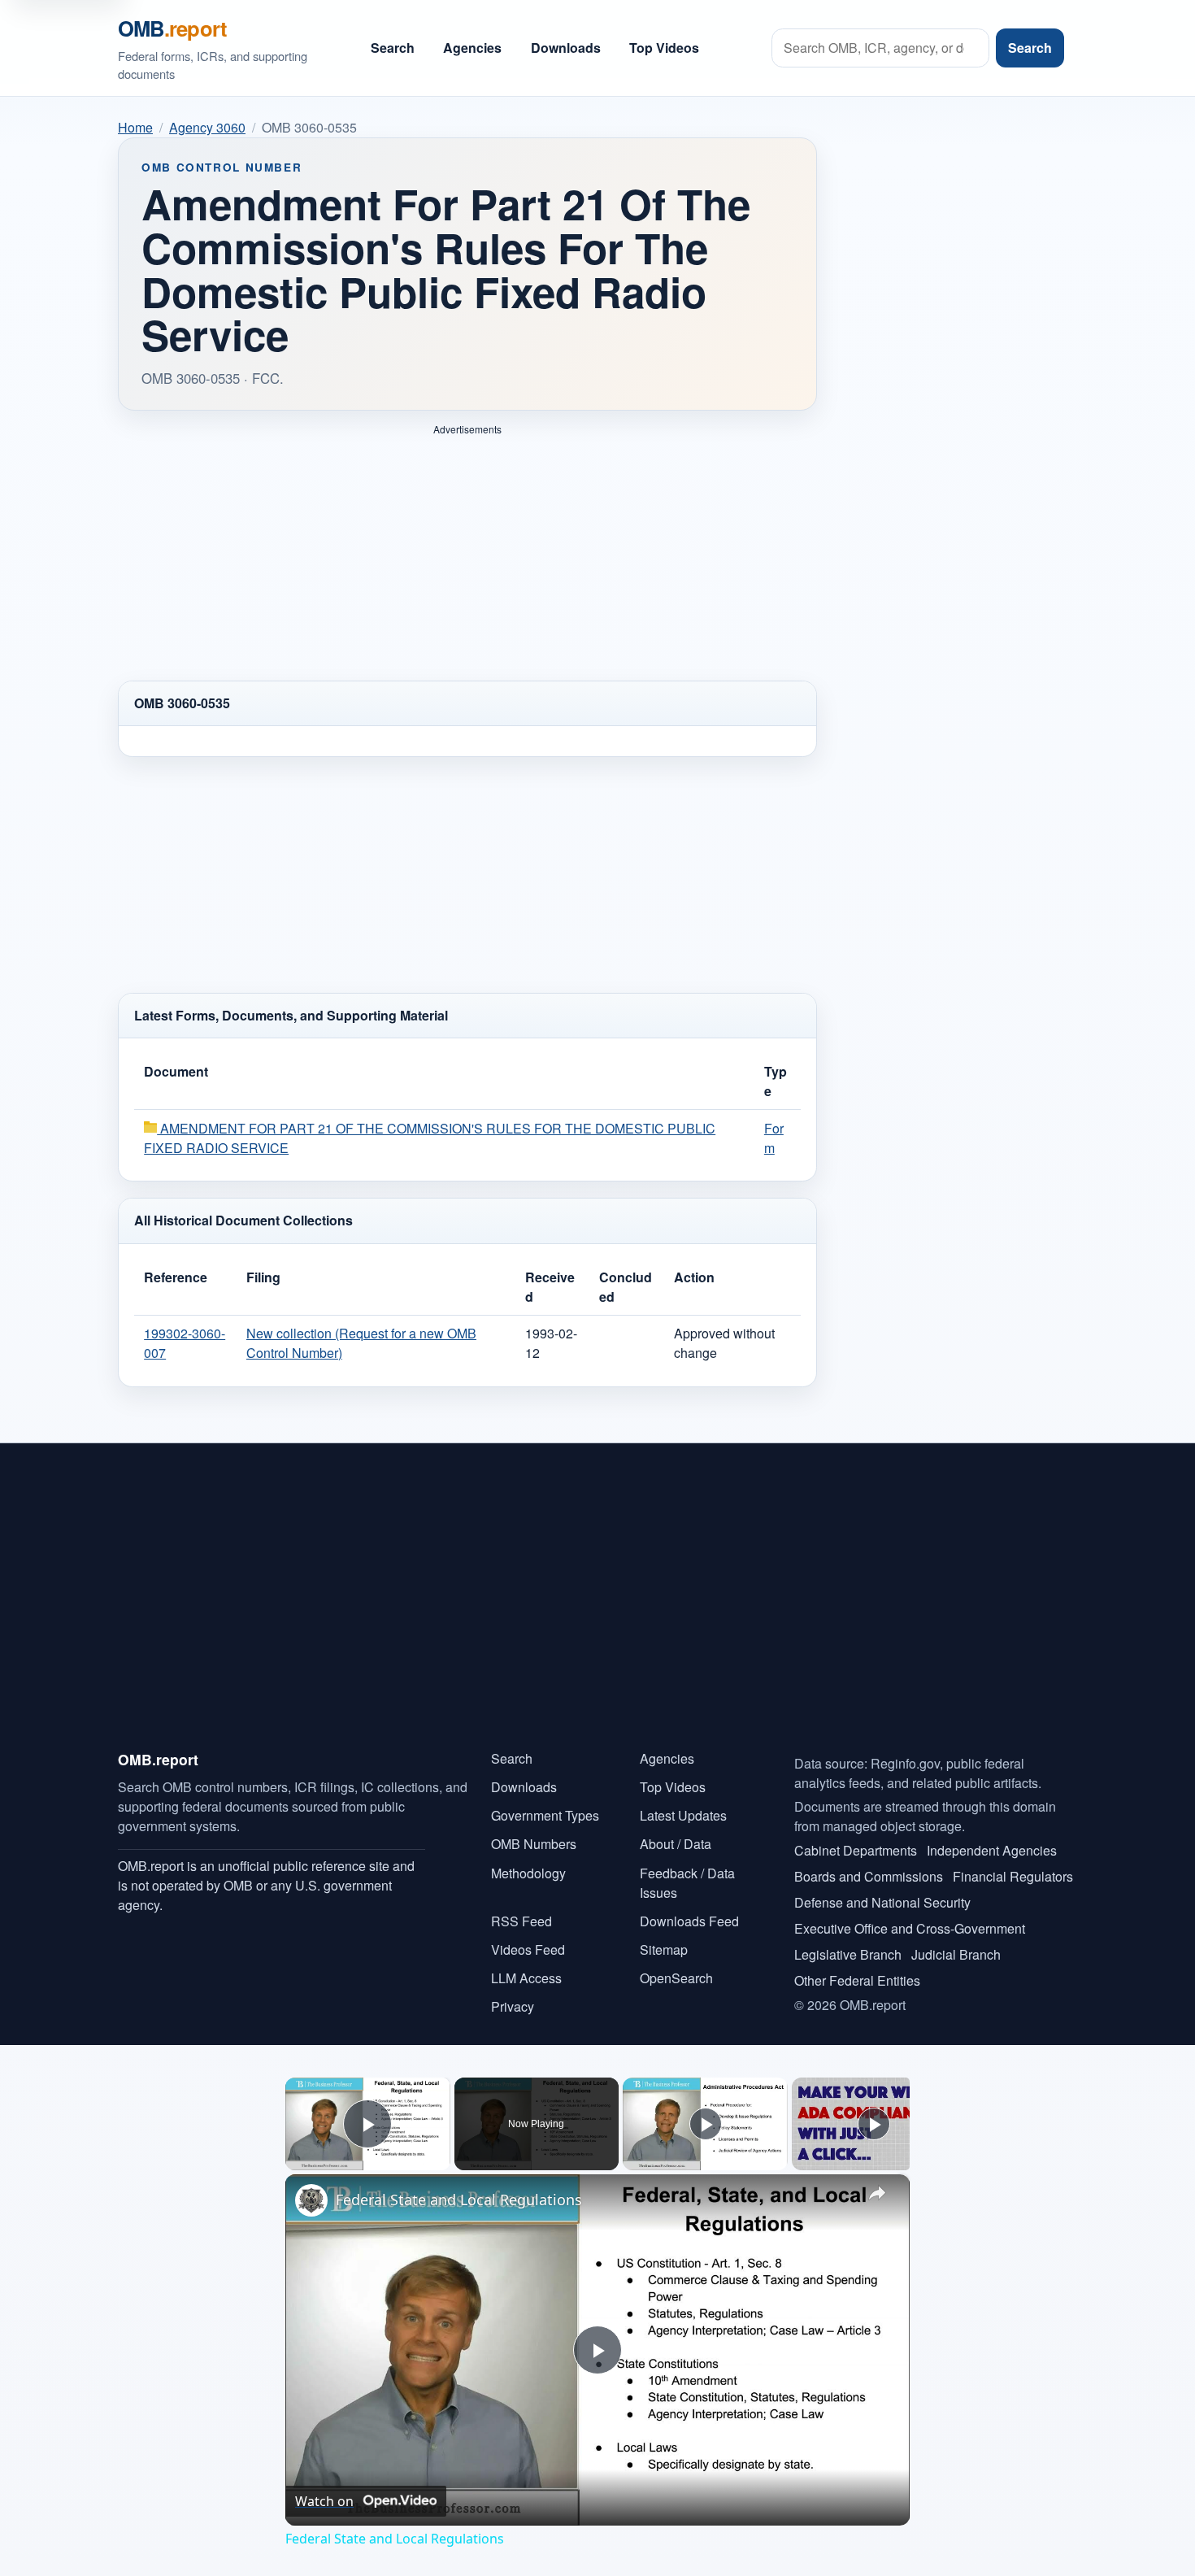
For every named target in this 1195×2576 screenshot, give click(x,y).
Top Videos (664, 48)
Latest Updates (683, 1815)
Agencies (472, 48)
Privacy (513, 2006)
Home (135, 127)
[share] (877, 2193)
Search (393, 48)
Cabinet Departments (856, 1850)
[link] (311, 2200)
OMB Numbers (534, 1844)
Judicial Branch (956, 1954)
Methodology (528, 1873)
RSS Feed (521, 1921)
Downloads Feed (689, 1921)
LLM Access (526, 1978)
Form (774, 1138)
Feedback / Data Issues (687, 1883)
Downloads (566, 48)
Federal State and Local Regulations (459, 2200)
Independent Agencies (992, 1850)
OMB (172, 28)
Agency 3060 (207, 127)
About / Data (676, 1844)
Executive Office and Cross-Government (910, 1928)
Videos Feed (528, 1949)
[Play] (706, 2124)
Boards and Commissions (869, 1876)
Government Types (545, 1815)
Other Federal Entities (857, 1980)
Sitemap (664, 1949)
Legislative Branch (848, 1954)
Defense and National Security (882, 1902)
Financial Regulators (1013, 1876)
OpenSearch (676, 1978)
